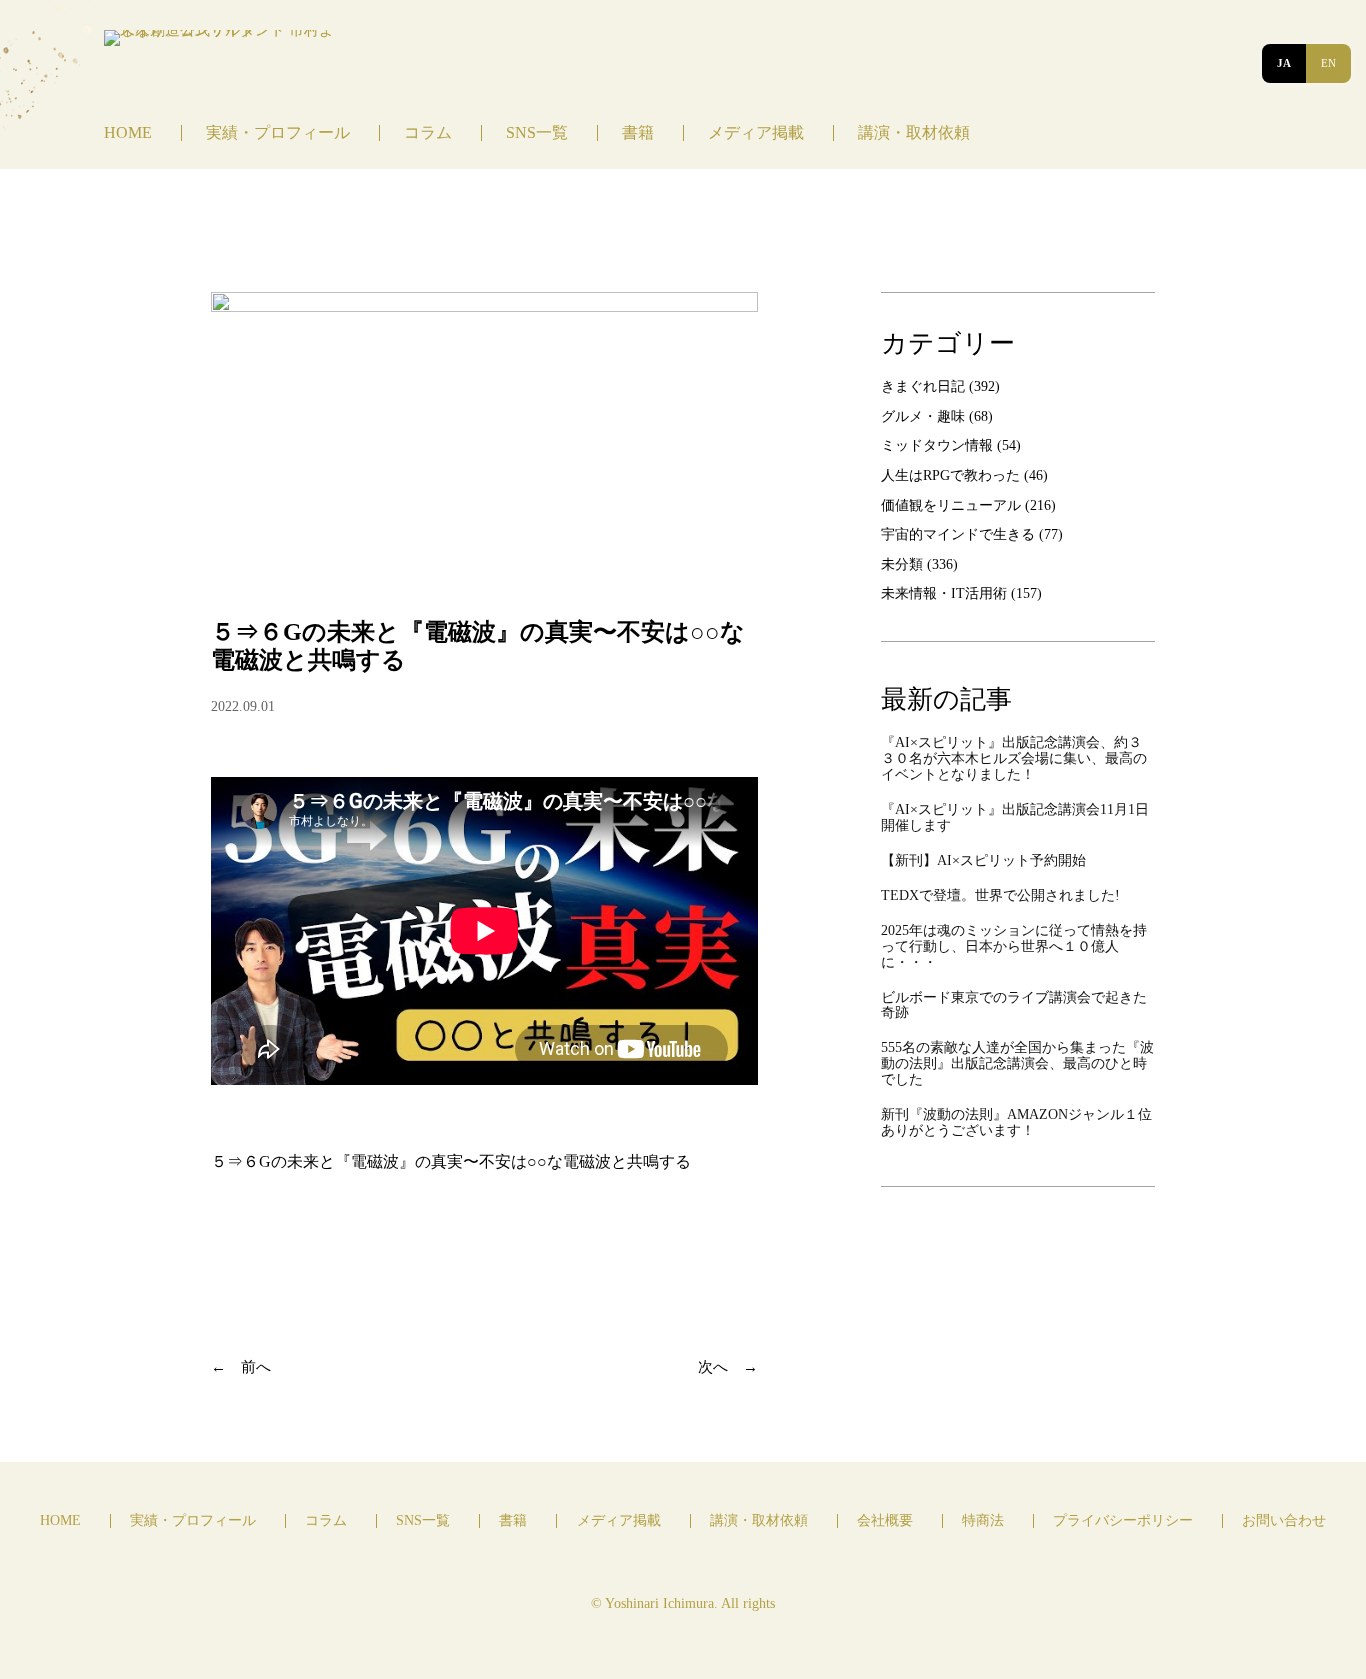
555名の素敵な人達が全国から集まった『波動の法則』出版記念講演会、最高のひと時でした (1017, 1063)
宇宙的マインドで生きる (958, 534)
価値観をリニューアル (951, 505)
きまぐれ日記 (923, 386)
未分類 (902, 564)
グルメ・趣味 (923, 416)
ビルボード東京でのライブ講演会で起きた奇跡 (1014, 1005)
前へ (256, 1367)
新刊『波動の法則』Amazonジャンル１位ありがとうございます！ (1016, 1122)
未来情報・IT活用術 (944, 593)
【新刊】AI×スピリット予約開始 (983, 860)
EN (1328, 63)
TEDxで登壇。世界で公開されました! (1000, 895)
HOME (128, 132)
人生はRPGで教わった (950, 475)
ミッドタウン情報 (937, 445)
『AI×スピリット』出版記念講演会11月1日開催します (1015, 817)
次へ (713, 1367)
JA (1284, 63)
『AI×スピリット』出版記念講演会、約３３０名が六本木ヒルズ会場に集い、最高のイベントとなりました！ (1014, 758)
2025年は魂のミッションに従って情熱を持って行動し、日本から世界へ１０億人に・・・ (1014, 946)
